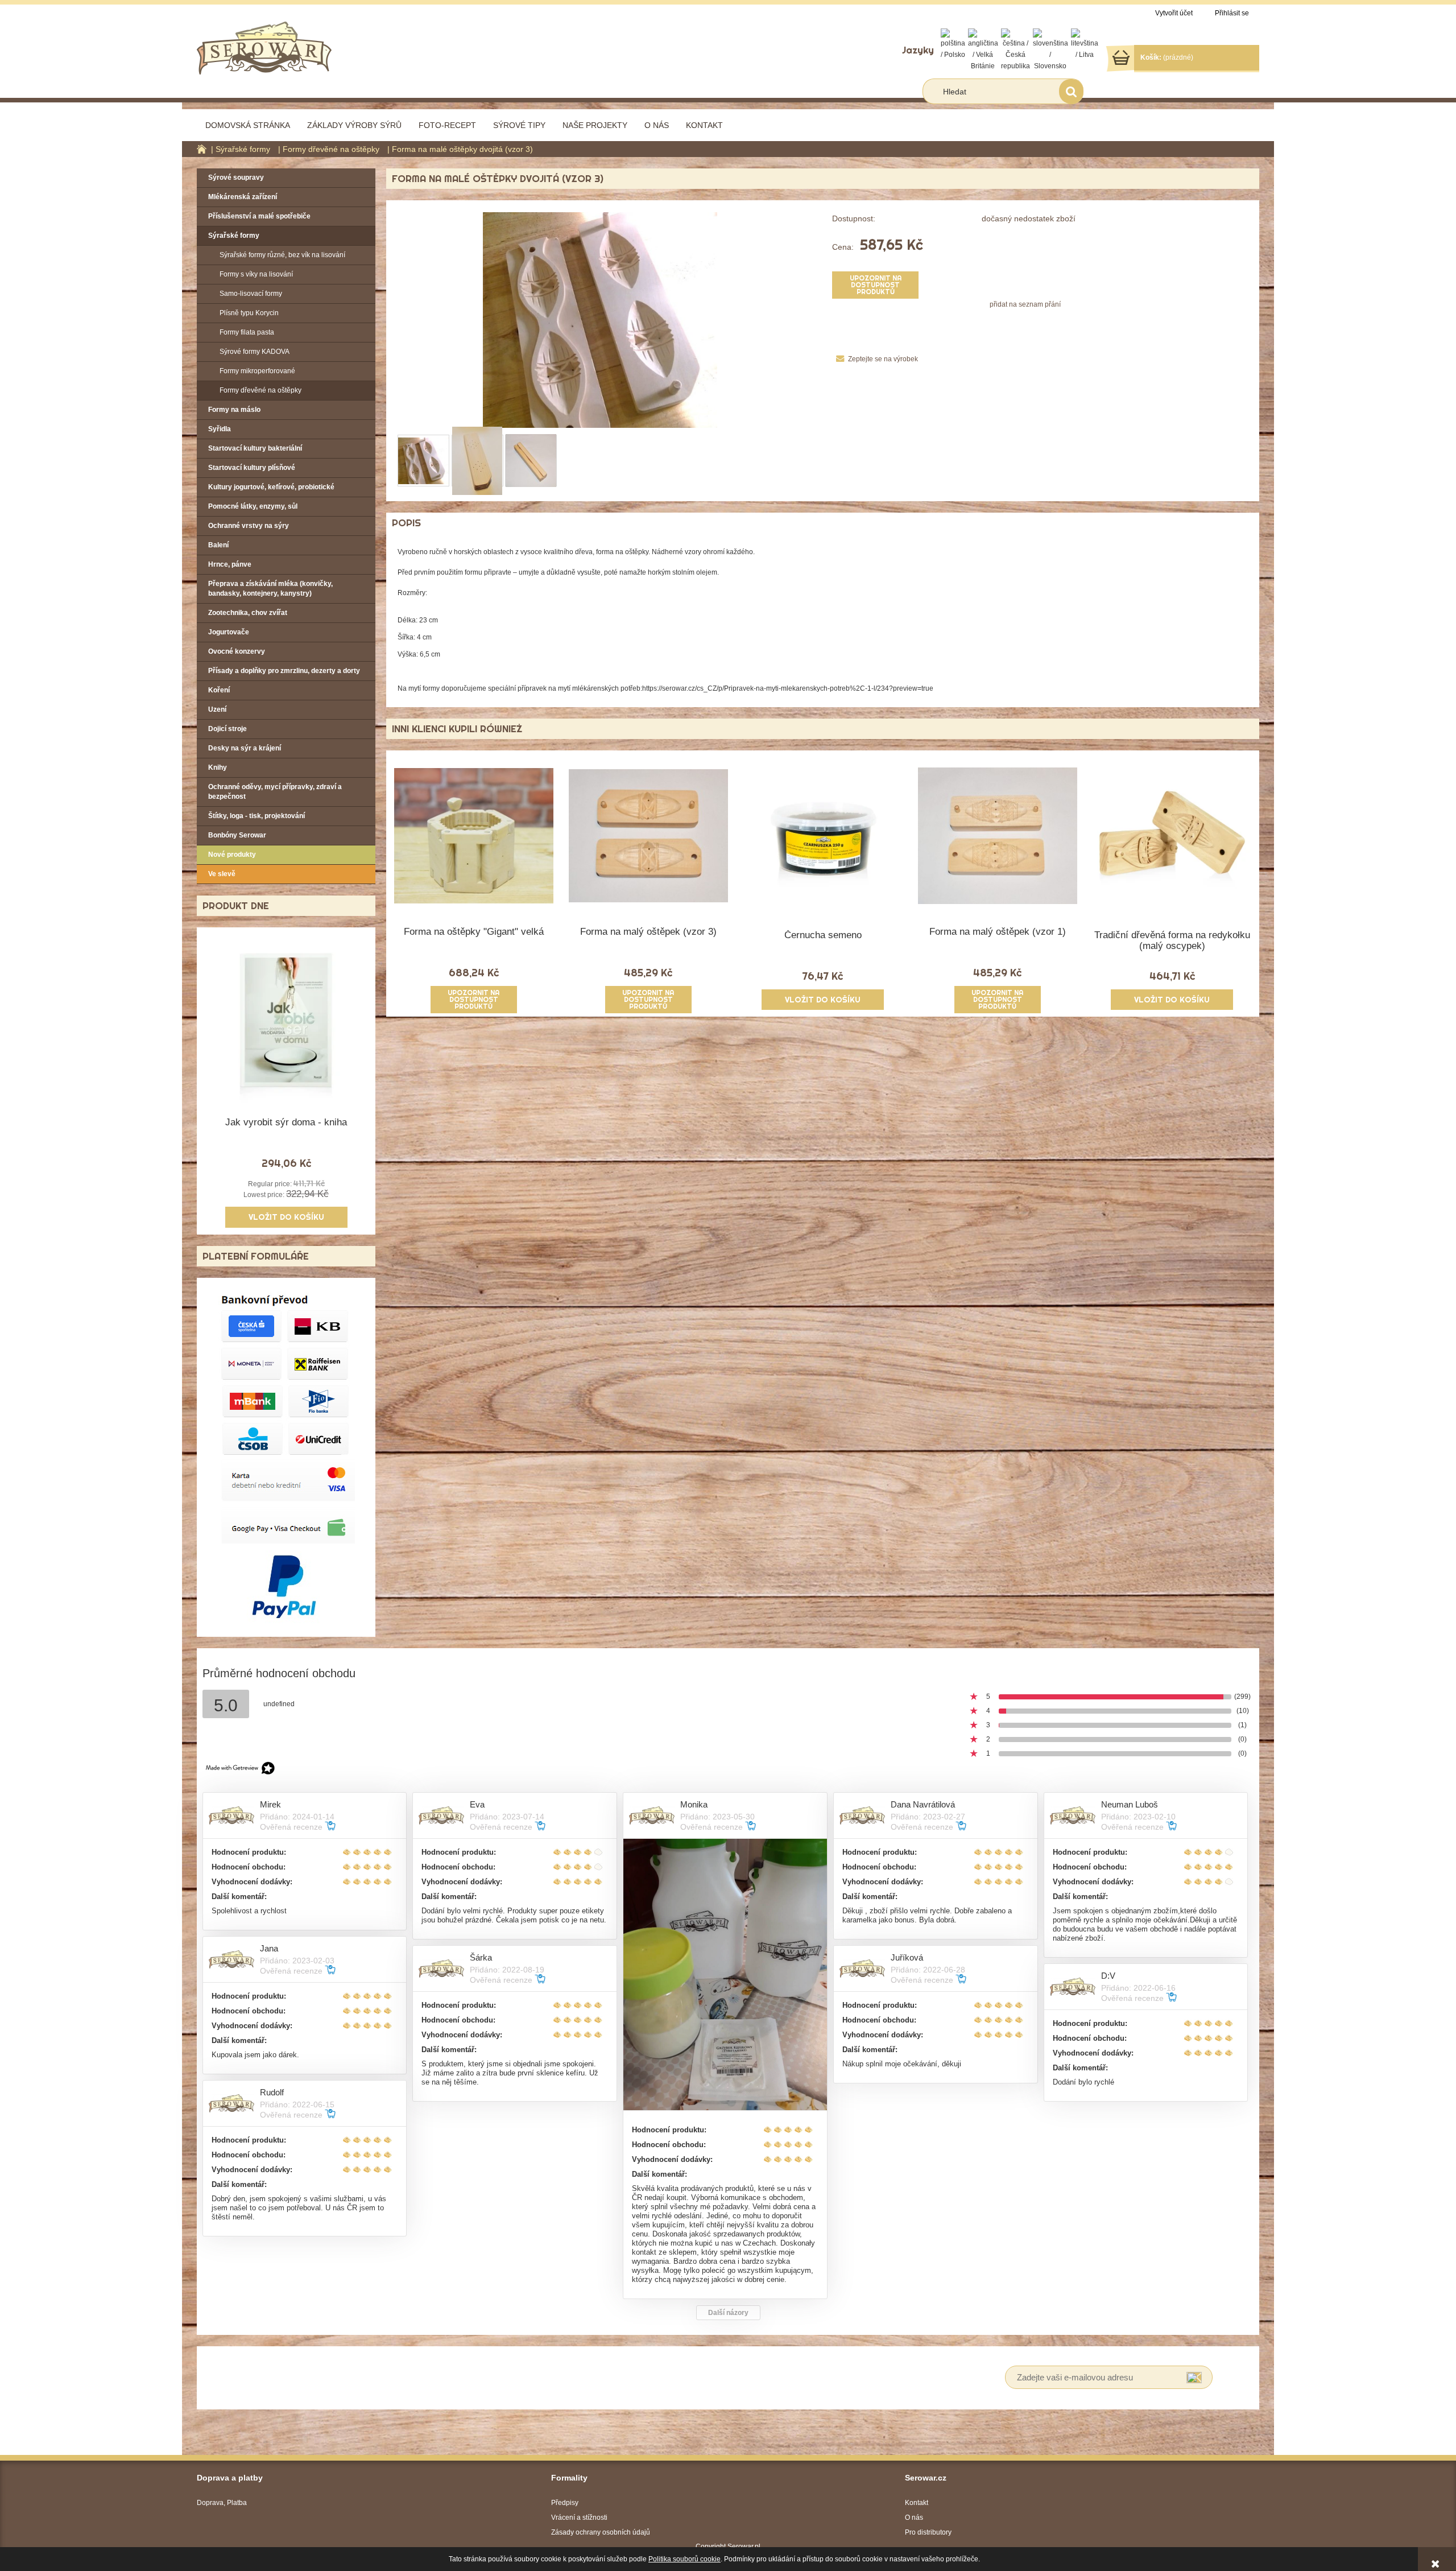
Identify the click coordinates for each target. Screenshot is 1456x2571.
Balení (218, 545)
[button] (875, 359)
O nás (914, 2518)
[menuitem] (248, 125)
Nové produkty (232, 855)
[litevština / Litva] (1085, 44)
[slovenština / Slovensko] (1050, 49)
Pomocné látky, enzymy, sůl (253, 506)
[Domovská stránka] (264, 47)
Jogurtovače (229, 632)
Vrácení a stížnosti (579, 2518)
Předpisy (565, 2503)
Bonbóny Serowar (237, 835)
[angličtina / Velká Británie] (983, 49)
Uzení (217, 709)
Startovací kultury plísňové (252, 468)
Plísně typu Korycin (249, 313)
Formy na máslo (234, 410)
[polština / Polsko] (953, 44)
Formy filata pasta (247, 332)
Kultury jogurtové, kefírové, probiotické (271, 487)
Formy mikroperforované (257, 371)
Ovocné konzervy (237, 651)
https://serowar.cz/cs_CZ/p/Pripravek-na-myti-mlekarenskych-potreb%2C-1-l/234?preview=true (788, 688)
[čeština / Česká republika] (1016, 49)
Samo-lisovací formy (251, 294)
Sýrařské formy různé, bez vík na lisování (282, 255)
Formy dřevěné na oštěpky (260, 390)
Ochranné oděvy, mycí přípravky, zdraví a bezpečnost (275, 792)
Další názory (728, 2313)
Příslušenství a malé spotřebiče (259, 216)
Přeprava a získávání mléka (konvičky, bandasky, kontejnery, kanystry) (270, 589)
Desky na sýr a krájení (245, 748)
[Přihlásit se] (1194, 2377)
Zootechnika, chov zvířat (248, 613)
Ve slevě (222, 874)
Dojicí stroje (227, 729)
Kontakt (917, 2503)
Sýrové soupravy (236, 178)
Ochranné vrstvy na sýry (249, 526)
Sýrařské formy (234, 236)
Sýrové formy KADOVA (255, 352)
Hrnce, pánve (230, 564)
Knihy (218, 767)
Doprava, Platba (222, 2503)
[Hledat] (1071, 91)
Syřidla (220, 429)
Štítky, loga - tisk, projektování (257, 816)
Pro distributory (928, 2532)
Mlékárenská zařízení (243, 197)
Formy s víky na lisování (256, 274)
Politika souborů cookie (684, 2559)
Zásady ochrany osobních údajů (601, 2532)
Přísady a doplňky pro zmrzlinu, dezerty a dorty (284, 671)
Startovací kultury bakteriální (255, 448)
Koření (219, 690)
